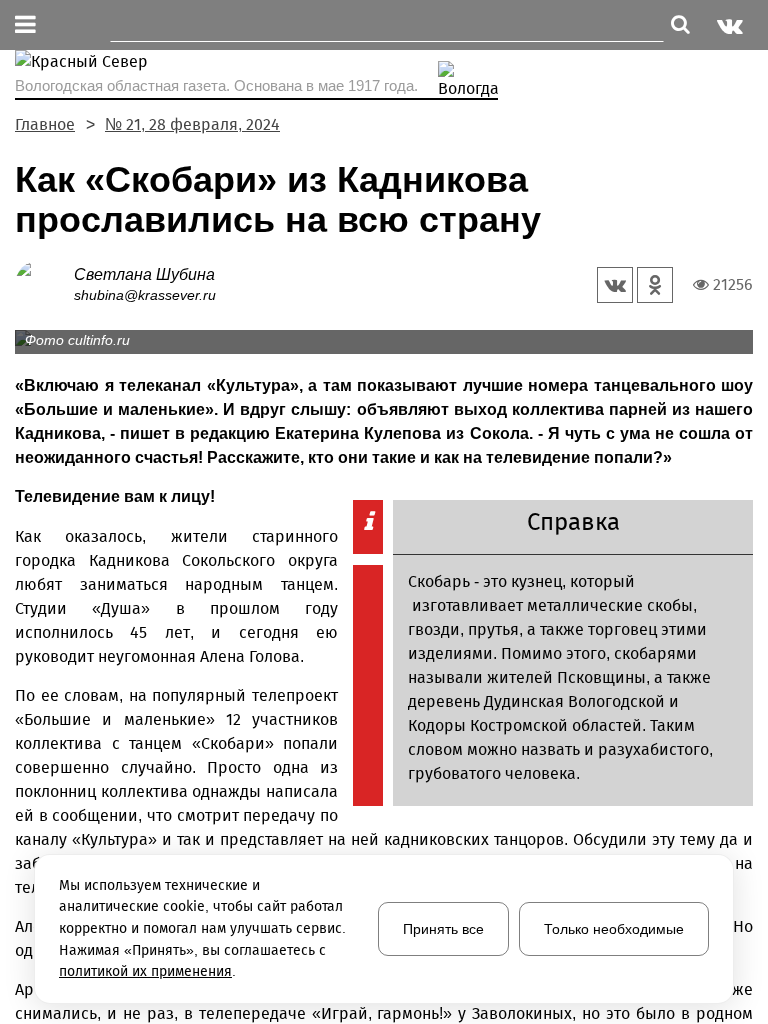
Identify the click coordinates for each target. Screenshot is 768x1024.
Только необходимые (614, 929)
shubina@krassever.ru (145, 295)
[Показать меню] (25, 25)
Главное (45, 124)
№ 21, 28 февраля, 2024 (192, 124)
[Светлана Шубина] (44, 283)
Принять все (443, 929)
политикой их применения (145, 971)
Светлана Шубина (144, 274)
